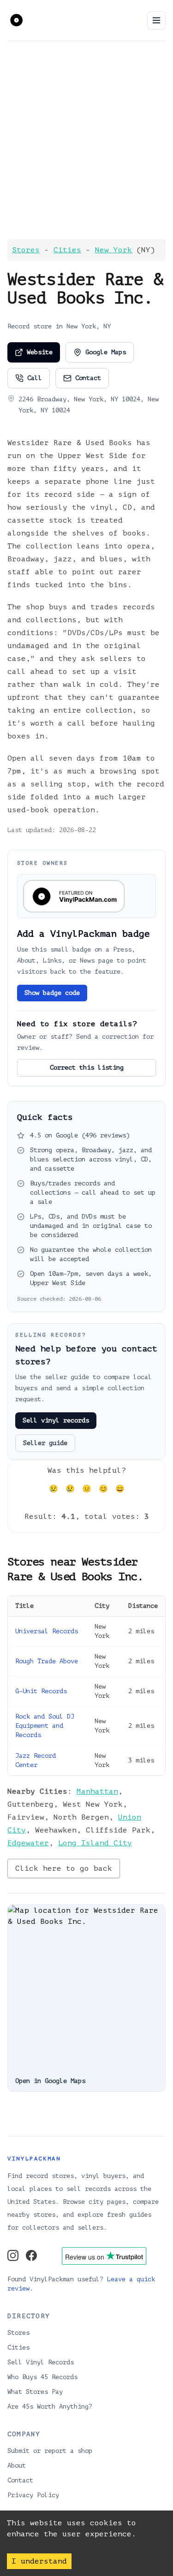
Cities (67, 250)
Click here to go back (64, 1868)
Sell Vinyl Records (41, 2362)
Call (35, 378)
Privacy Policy (33, 2495)
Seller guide (45, 1443)
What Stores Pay (35, 2392)
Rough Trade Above (47, 1661)
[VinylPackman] (16, 19)
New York (113, 250)
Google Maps (106, 352)
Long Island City (95, 1843)
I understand (39, 2561)
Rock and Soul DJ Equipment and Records (45, 1726)
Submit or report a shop (50, 2451)
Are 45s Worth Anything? (50, 2406)
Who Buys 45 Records (42, 2377)
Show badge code (52, 993)
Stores (26, 250)
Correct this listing (87, 1068)
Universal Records (47, 1631)
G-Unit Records (41, 1691)
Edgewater (28, 1843)
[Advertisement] (86, 140)
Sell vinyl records (56, 1420)
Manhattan (97, 1791)
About (17, 2466)
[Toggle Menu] (156, 20)
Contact (88, 378)
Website (40, 352)
